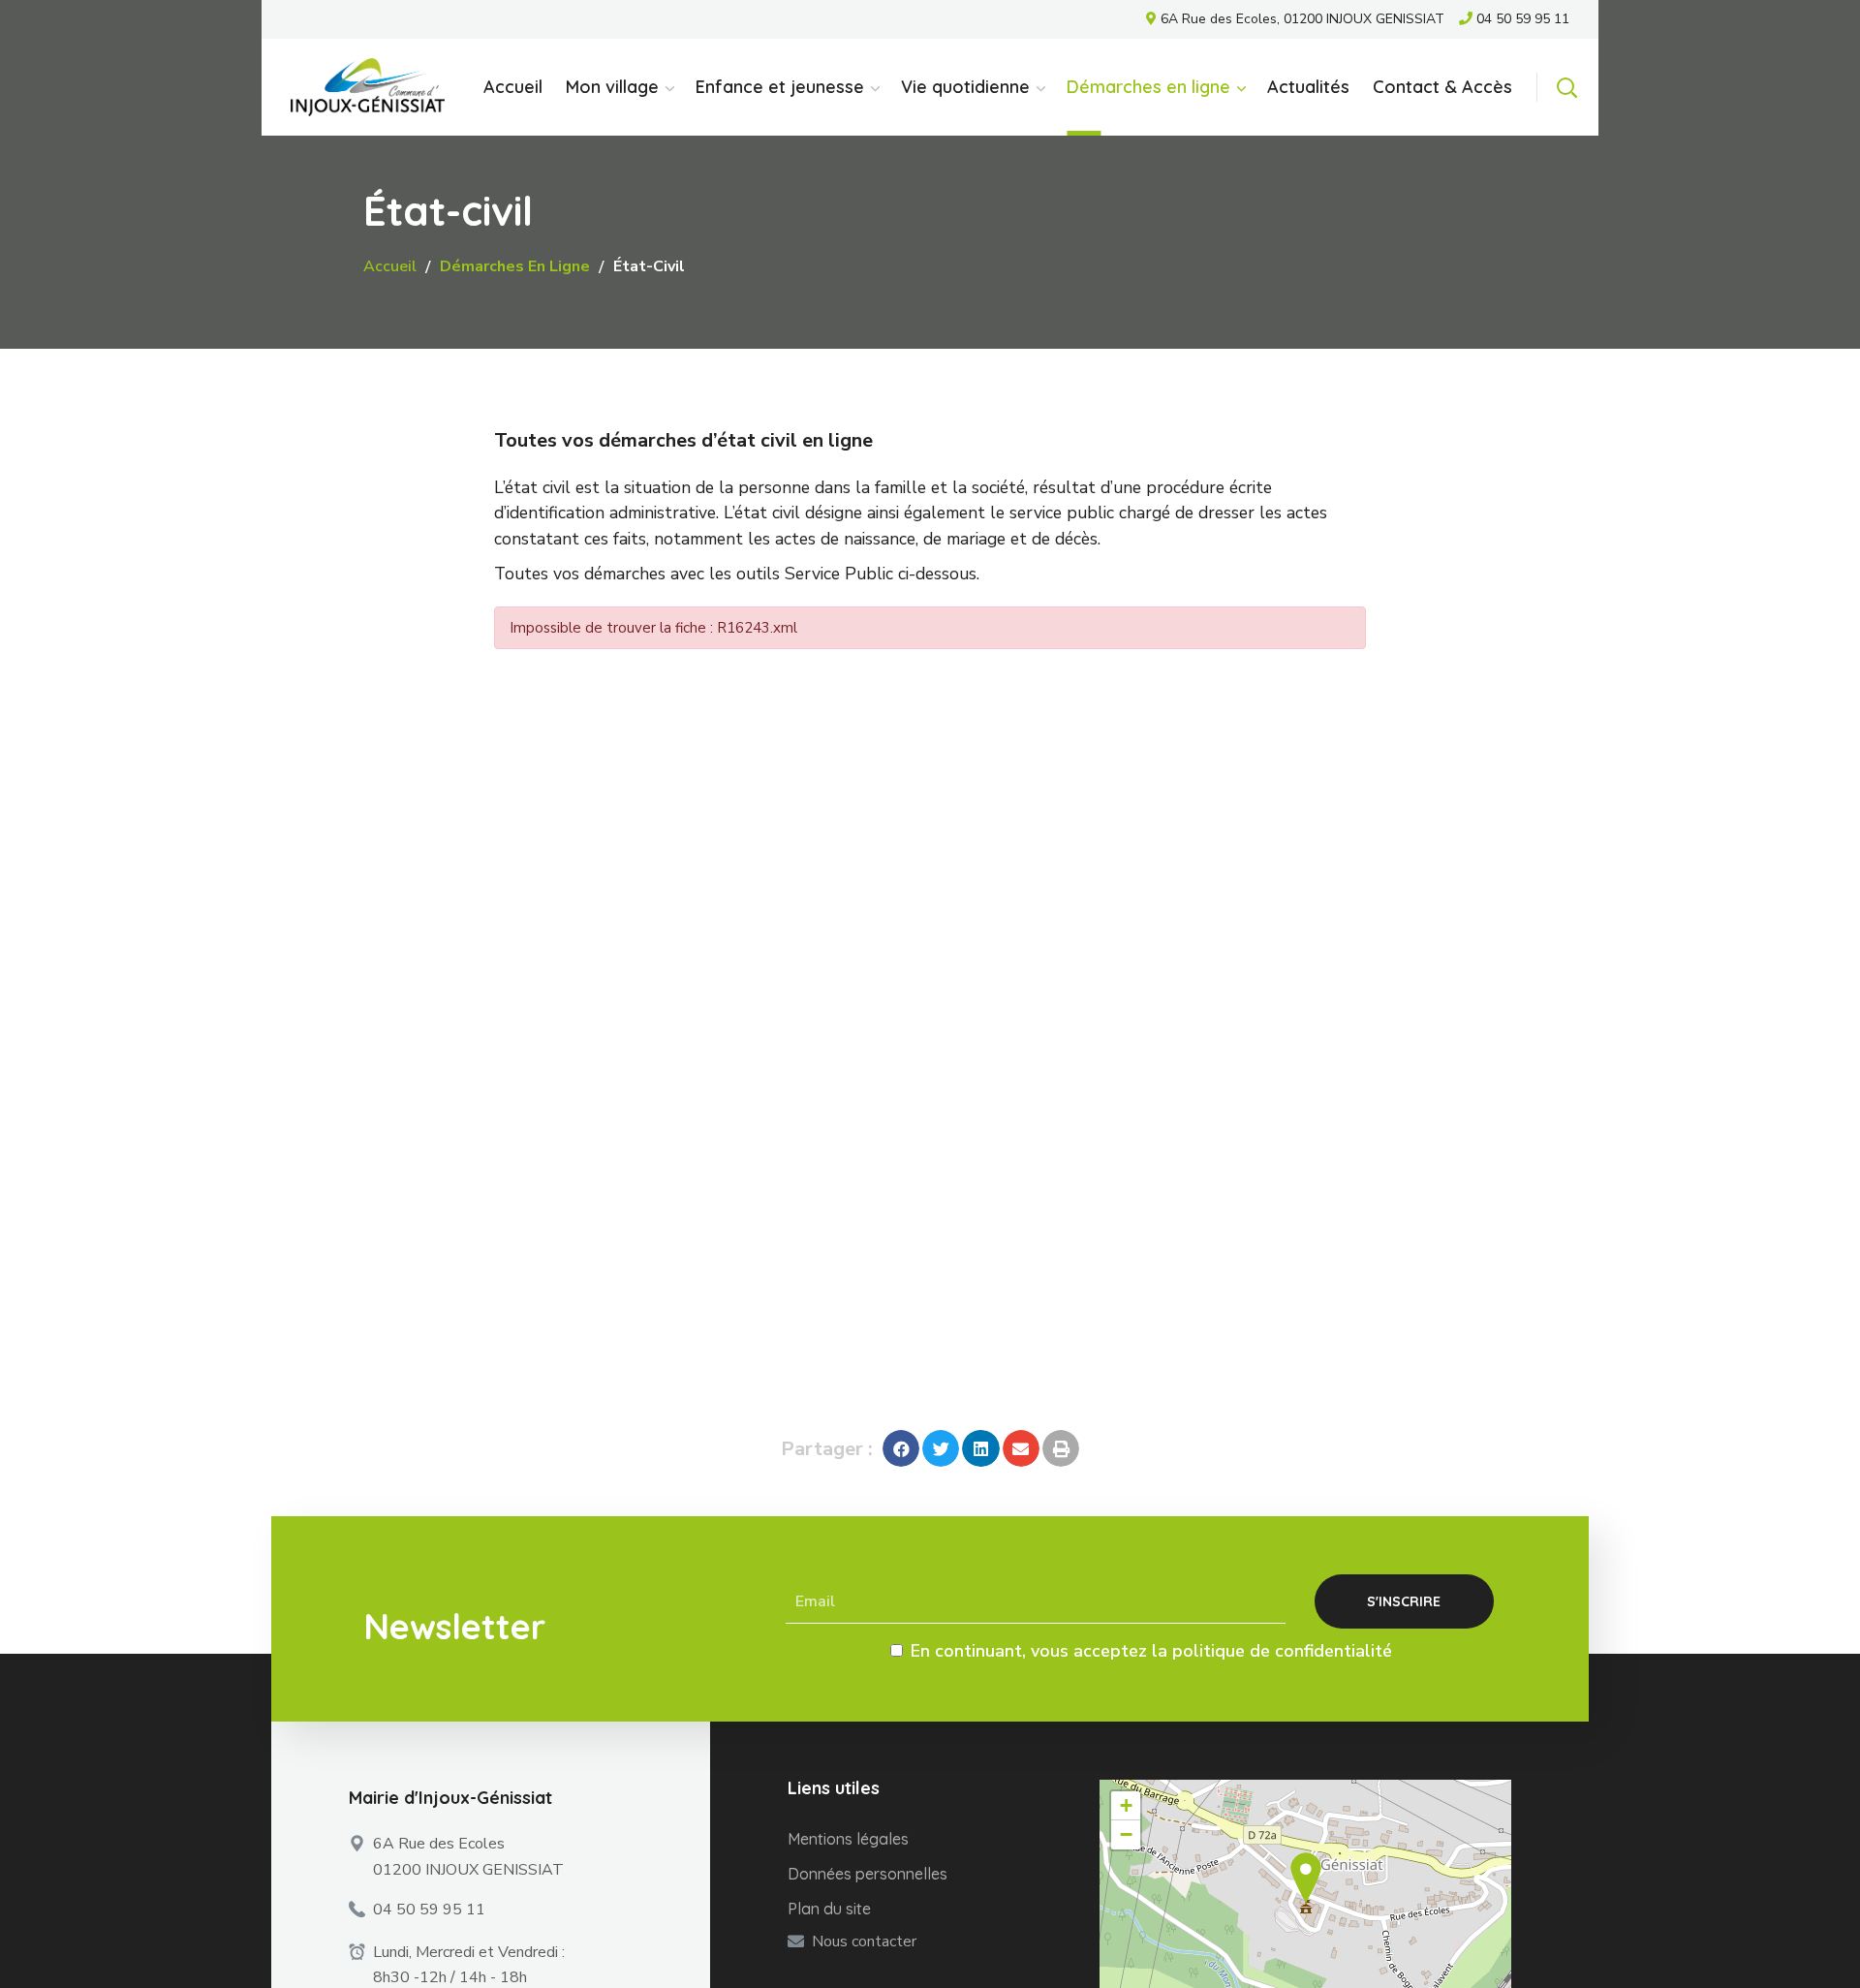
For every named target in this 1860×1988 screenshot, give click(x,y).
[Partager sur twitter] (941, 1448)
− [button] (1126, 1834)
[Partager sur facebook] (901, 1448)
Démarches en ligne (515, 266)
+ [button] (1126, 1805)
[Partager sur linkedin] (980, 1448)
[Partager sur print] (1061, 1448)
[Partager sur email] (1021, 1448)
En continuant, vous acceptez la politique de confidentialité (1151, 1651)
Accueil (390, 266)
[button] (1566, 87)
